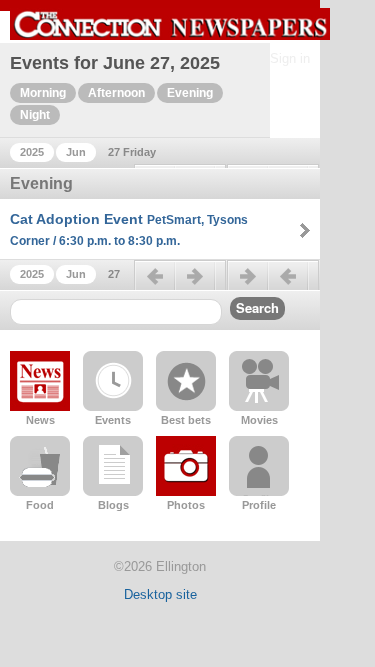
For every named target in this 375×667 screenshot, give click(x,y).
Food (40, 505)
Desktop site (160, 594)
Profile (259, 505)
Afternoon (116, 93)
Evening (190, 93)
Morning (43, 93)
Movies (259, 420)
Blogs (113, 505)
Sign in (290, 58)
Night (35, 115)
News (40, 420)
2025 (32, 152)
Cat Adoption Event (129, 229)
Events (113, 420)
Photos (186, 505)
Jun (76, 152)
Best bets (186, 420)
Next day (273, 284)
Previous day (180, 284)
